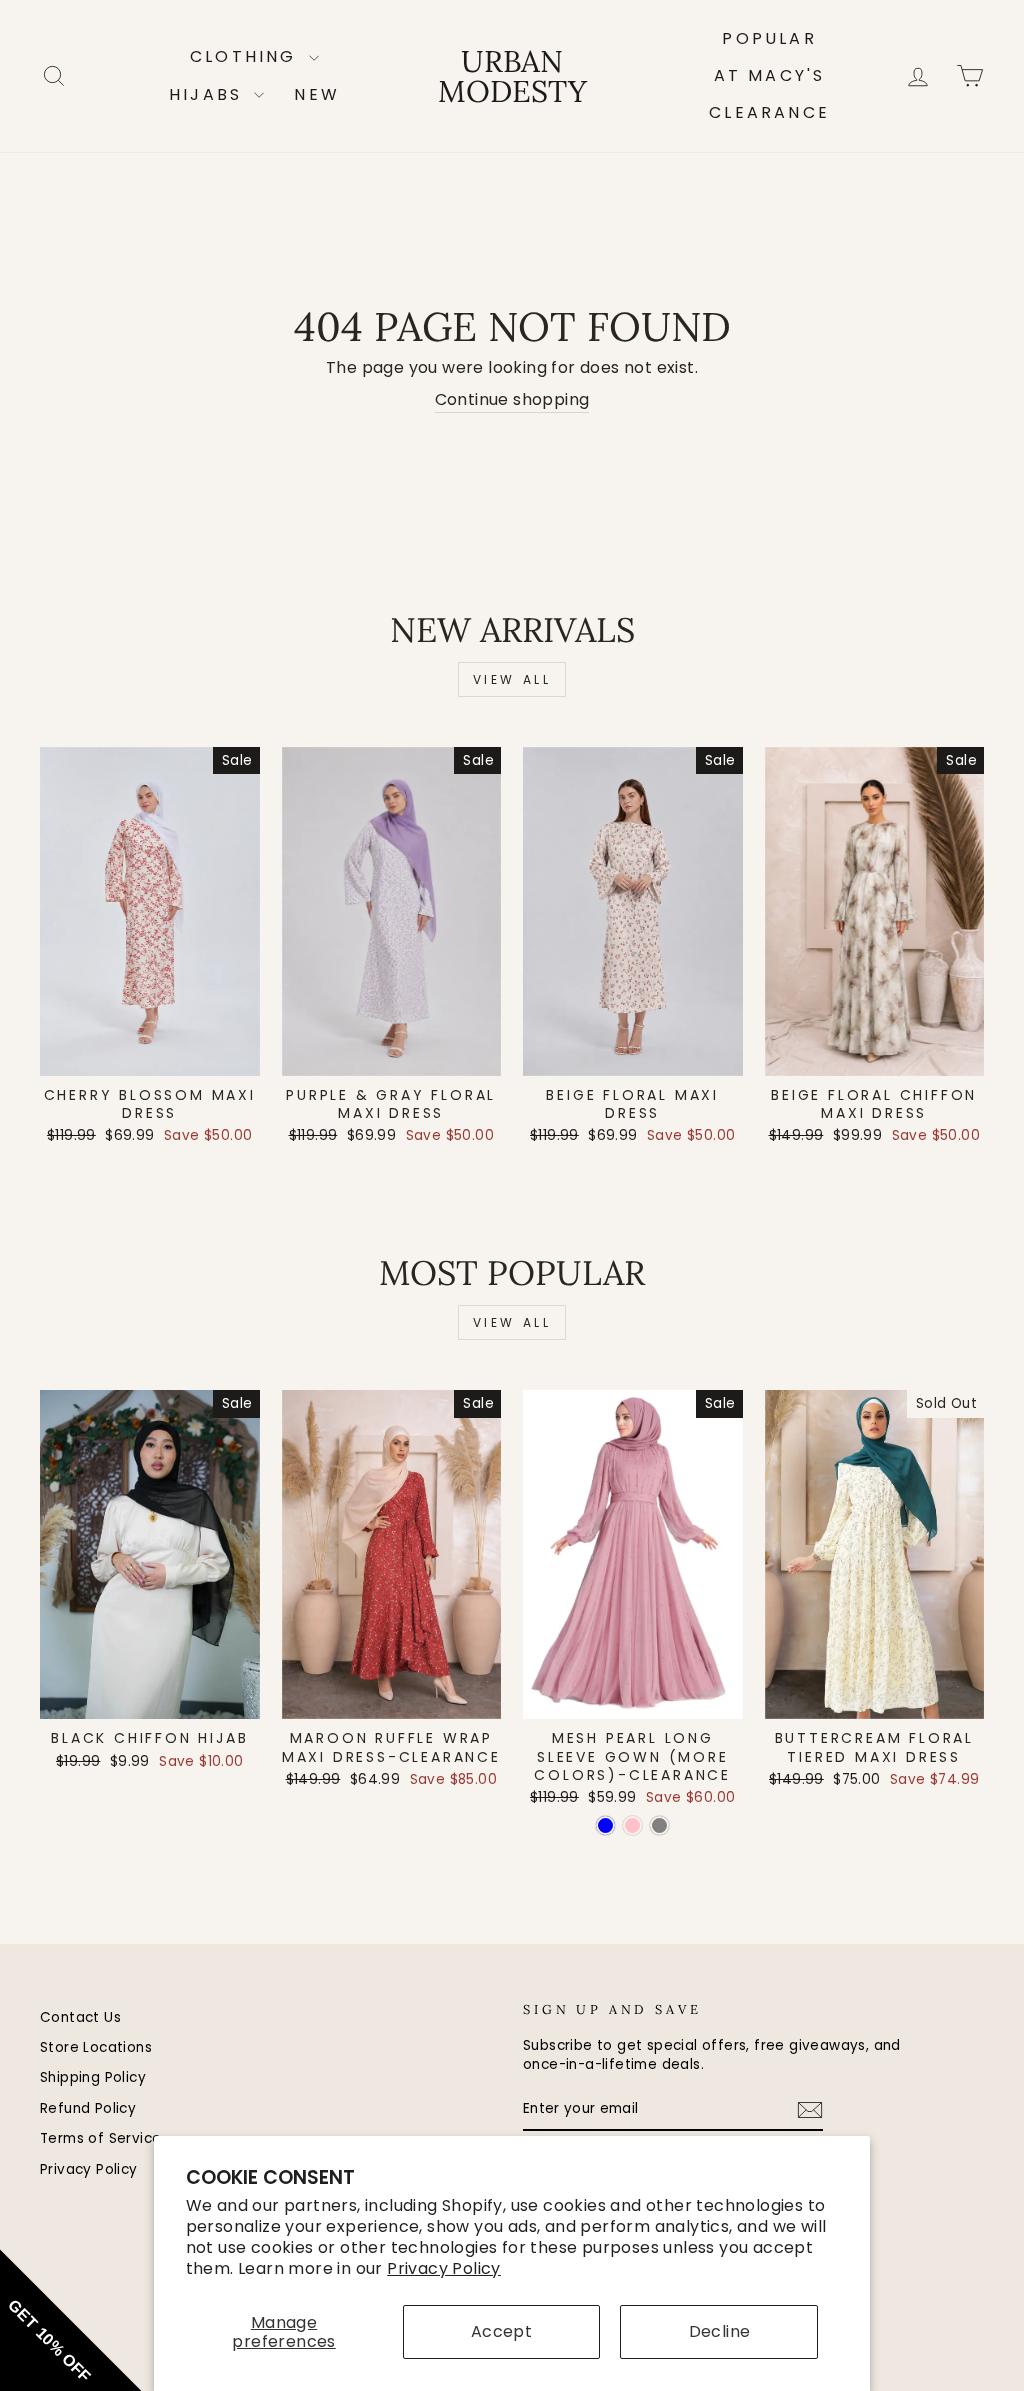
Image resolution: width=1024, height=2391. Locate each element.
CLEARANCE (769, 112)
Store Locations (96, 2047)
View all (512, 679)
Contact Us (80, 2017)
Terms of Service (100, 2138)
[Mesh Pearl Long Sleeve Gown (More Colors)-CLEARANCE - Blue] (605, 1825)
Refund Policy (88, 2108)
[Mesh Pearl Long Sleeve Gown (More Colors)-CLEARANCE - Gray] (659, 1825)
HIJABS (209, 94)
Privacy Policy (444, 2268)
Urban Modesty (512, 76)
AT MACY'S (770, 75)
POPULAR (769, 38)
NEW (317, 94)
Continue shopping (512, 400)
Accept (501, 2331)
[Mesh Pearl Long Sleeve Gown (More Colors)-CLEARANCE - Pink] (632, 1825)
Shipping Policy (93, 2077)
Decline (720, 2331)
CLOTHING (247, 56)
